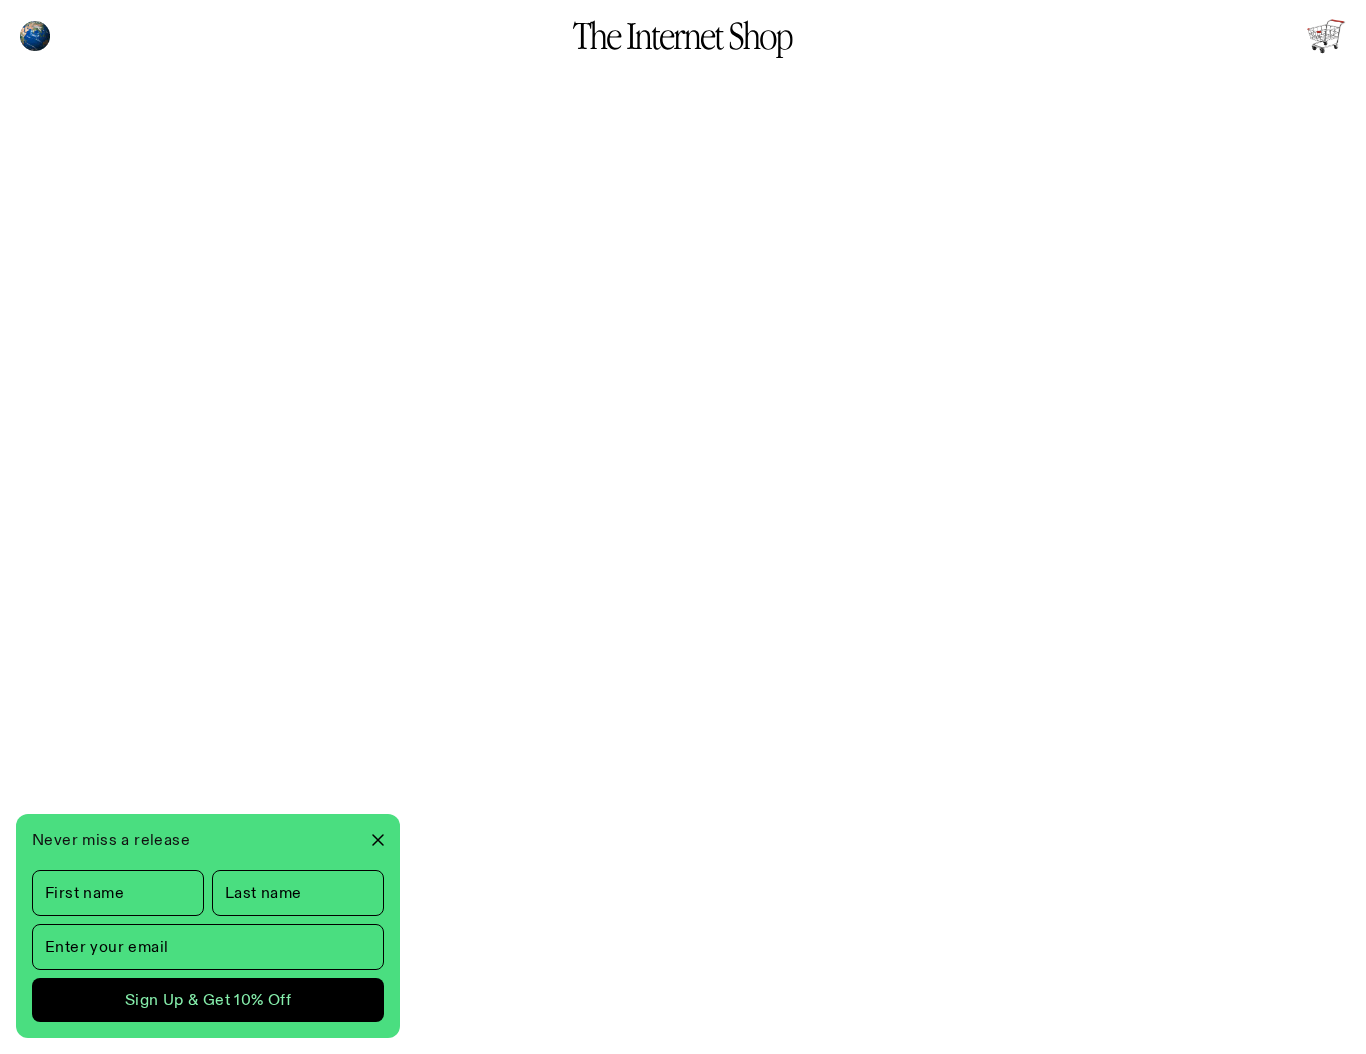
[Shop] (1326, 36)
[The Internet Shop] (683, 36)
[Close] (370, 840)
